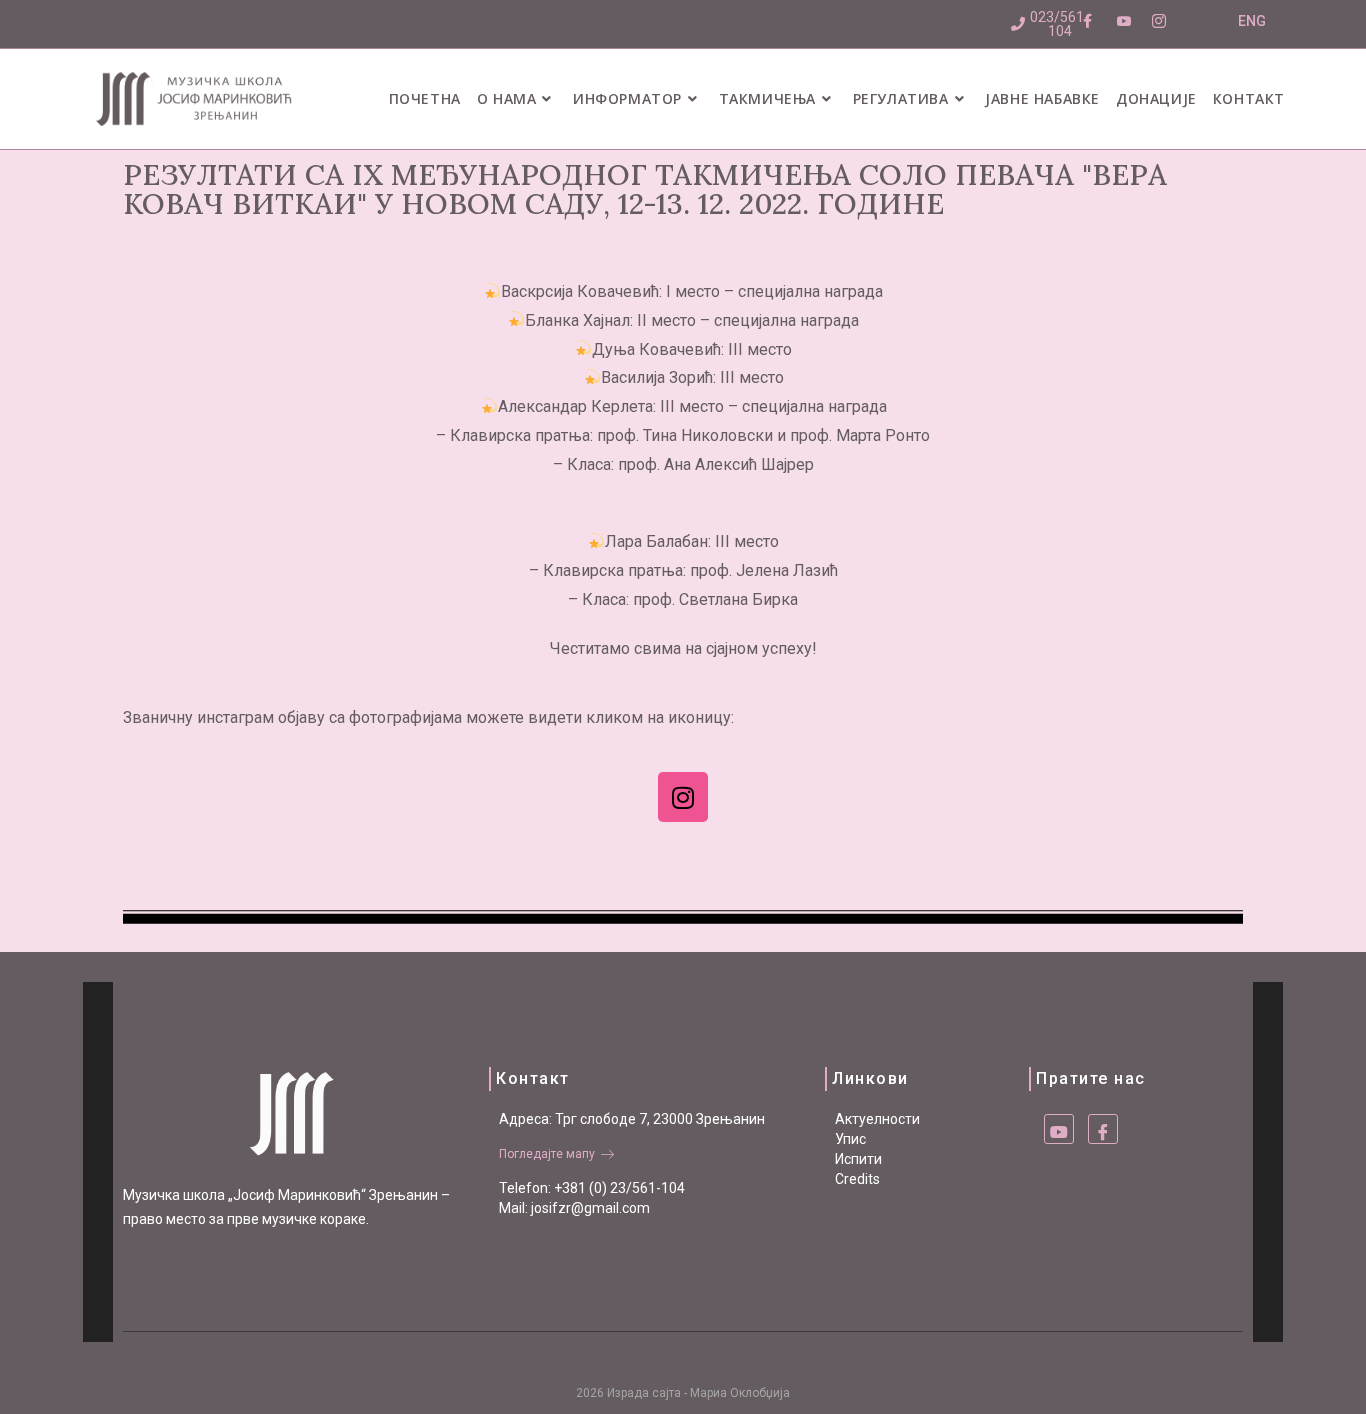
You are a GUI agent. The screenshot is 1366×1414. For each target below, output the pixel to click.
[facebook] (1103, 1129)
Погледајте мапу (547, 1154)
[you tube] (1059, 1129)
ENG (1252, 21)
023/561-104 (1059, 24)
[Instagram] (683, 797)
